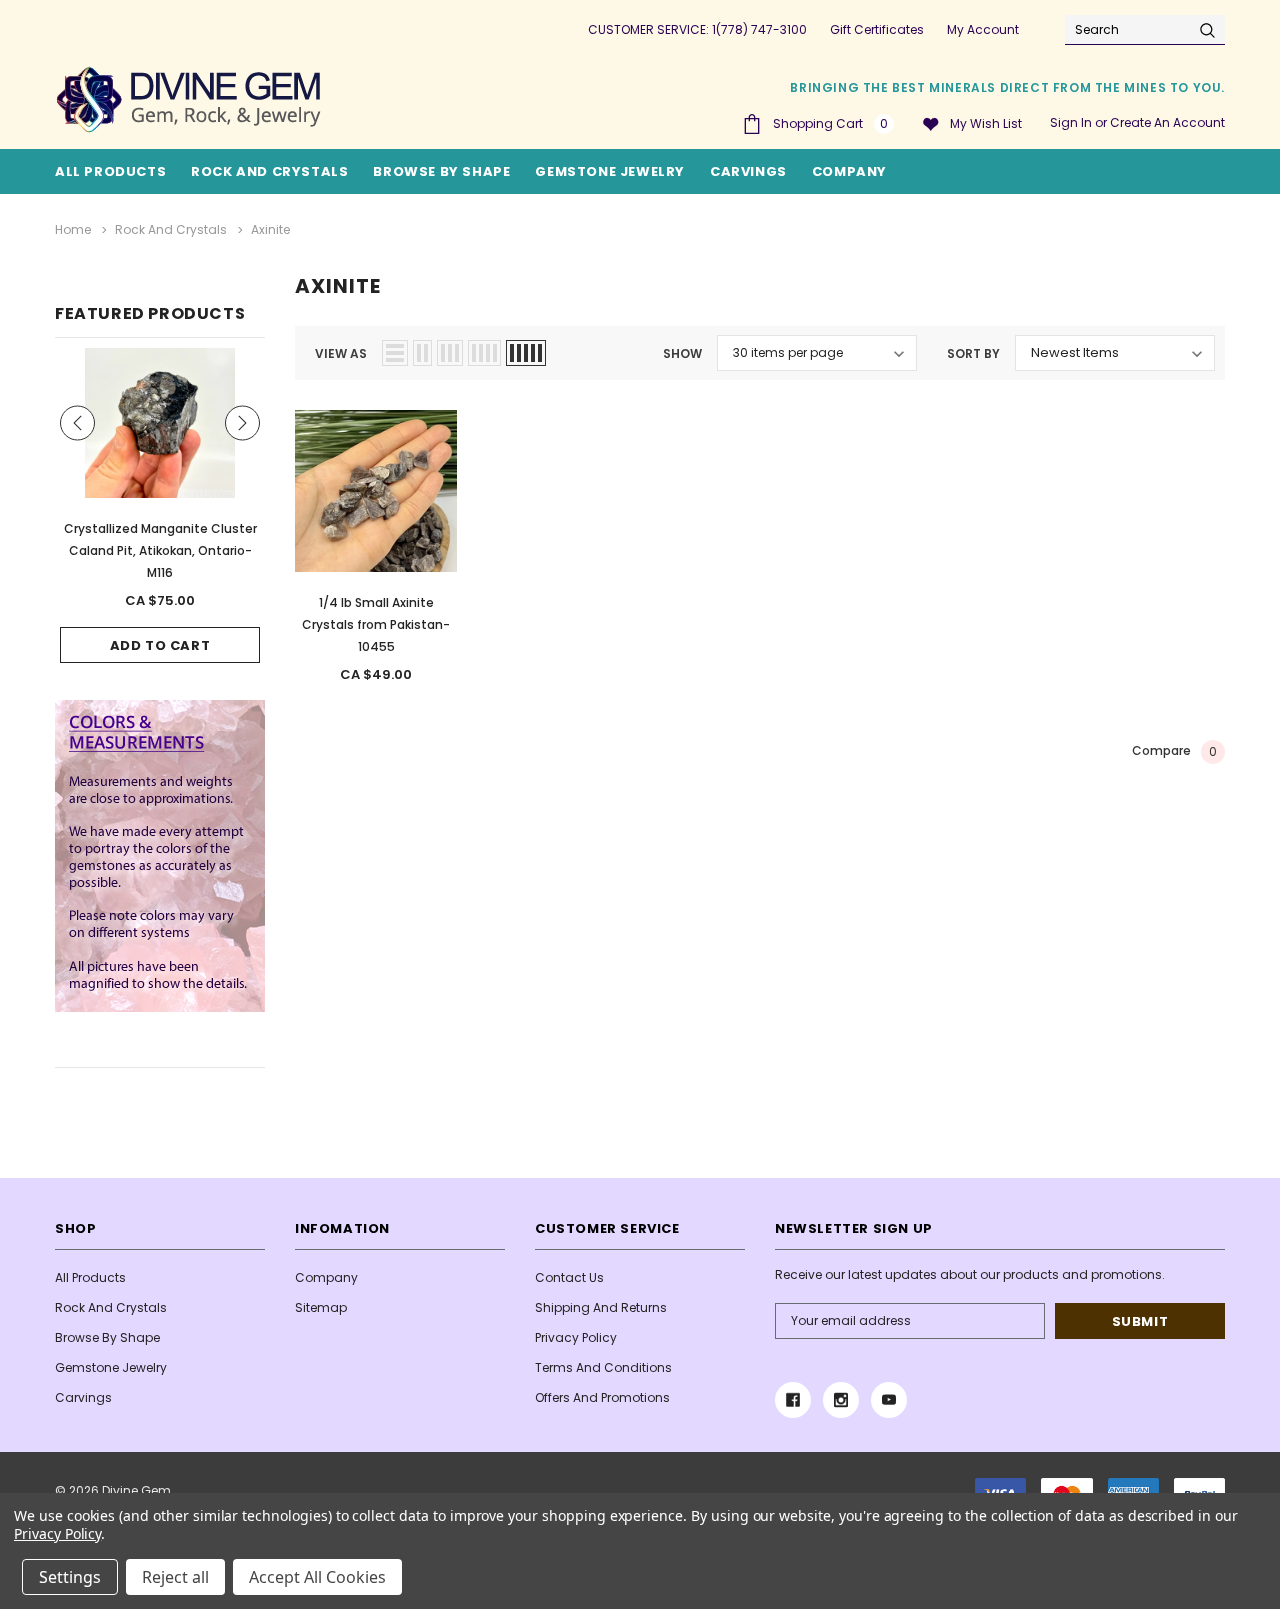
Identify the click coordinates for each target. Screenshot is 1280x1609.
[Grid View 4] (484, 353)
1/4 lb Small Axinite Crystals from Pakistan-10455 (376, 624)
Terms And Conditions (603, 1367)
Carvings (748, 171)
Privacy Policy (576, 1337)
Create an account (1167, 122)
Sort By (973, 353)
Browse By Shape (441, 171)
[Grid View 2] (422, 353)
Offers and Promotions (602, 1397)
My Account (983, 29)
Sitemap (321, 1307)
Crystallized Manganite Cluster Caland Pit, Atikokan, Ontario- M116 (160, 550)
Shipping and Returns (601, 1307)
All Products (90, 1277)
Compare (1174, 751)
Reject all (175, 1577)
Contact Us (569, 1277)
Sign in (1071, 122)
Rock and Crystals (269, 171)
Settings (70, 1577)
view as (341, 353)
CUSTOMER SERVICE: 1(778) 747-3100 (697, 29)
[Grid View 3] (450, 353)
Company (849, 171)
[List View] (395, 353)
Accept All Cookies (317, 1577)
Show (682, 353)
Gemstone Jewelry (610, 171)
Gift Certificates (877, 29)
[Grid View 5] (526, 353)
